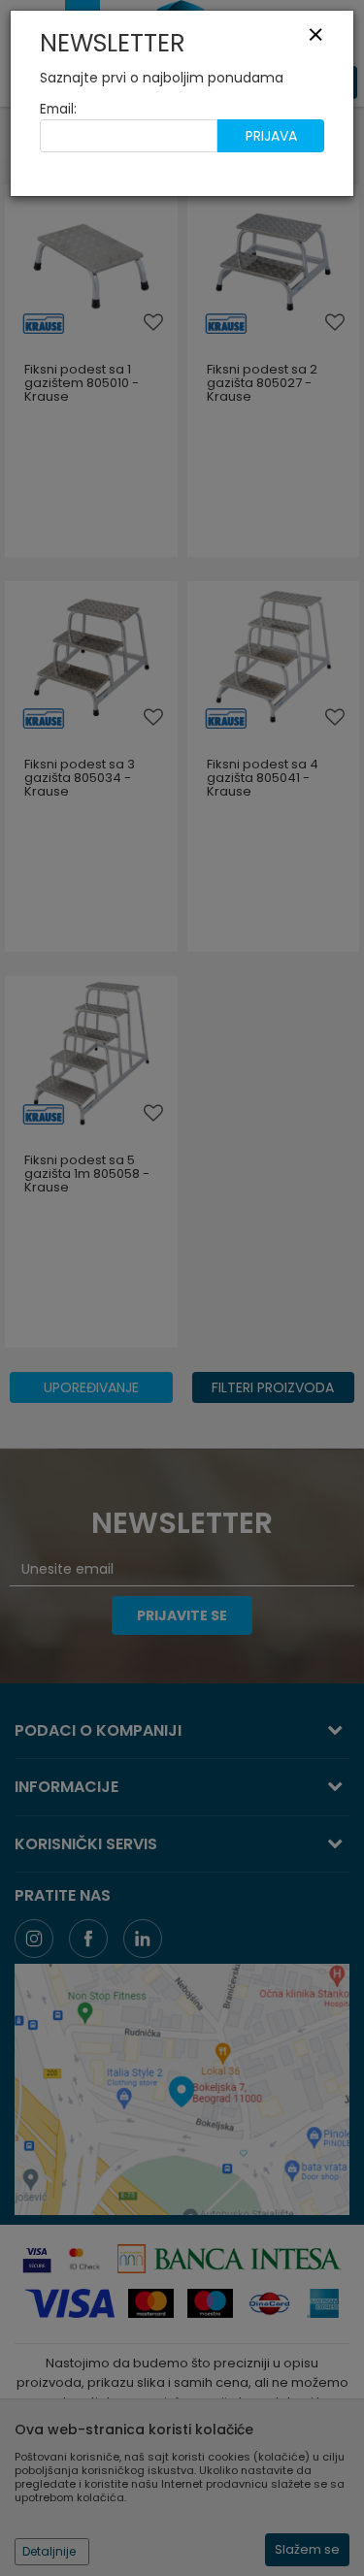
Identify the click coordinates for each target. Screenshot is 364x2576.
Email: (58, 109)
